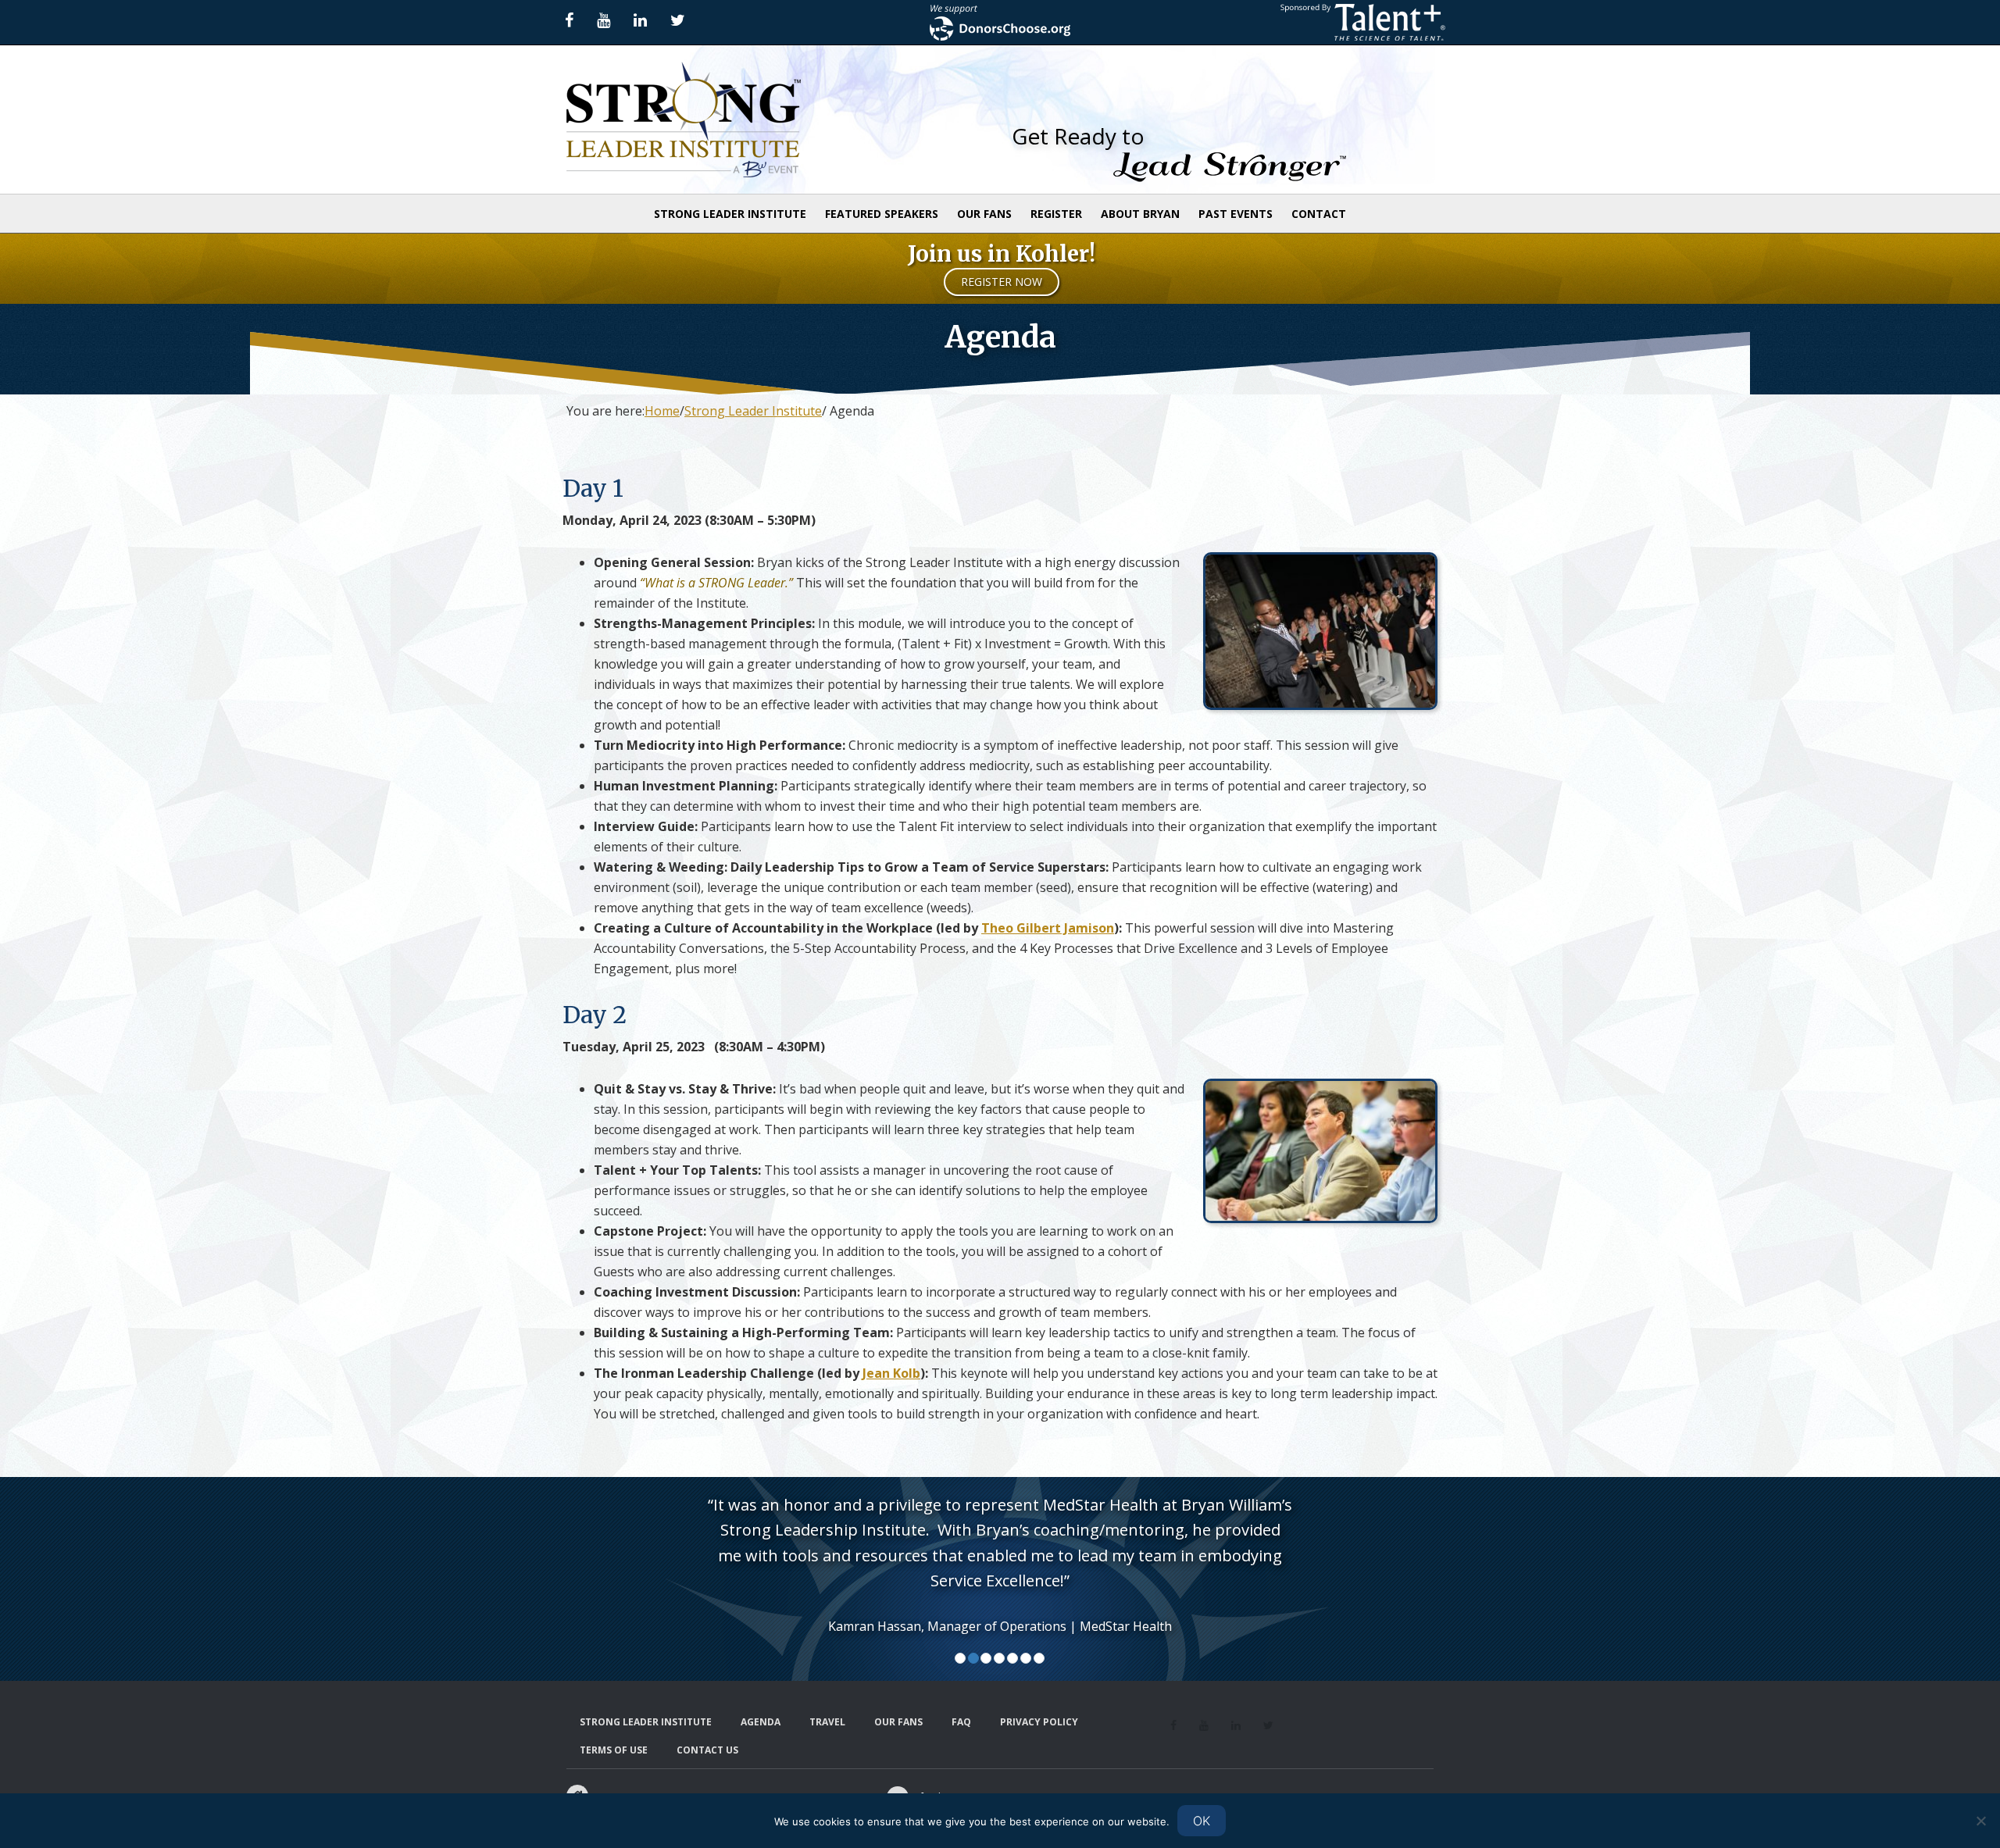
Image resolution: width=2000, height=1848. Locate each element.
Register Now (1002, 282)
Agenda (761, 1722)
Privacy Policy (1039, 1722)
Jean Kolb (891, 1373)
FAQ (961, 1722)
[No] (1980, 1821)
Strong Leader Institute (707, 120)
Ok (1202, 1821)
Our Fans (898, 1722)
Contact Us (707, 1750)
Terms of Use (614, 1750)
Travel (827, 1722)
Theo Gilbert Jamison (1048, 928)
